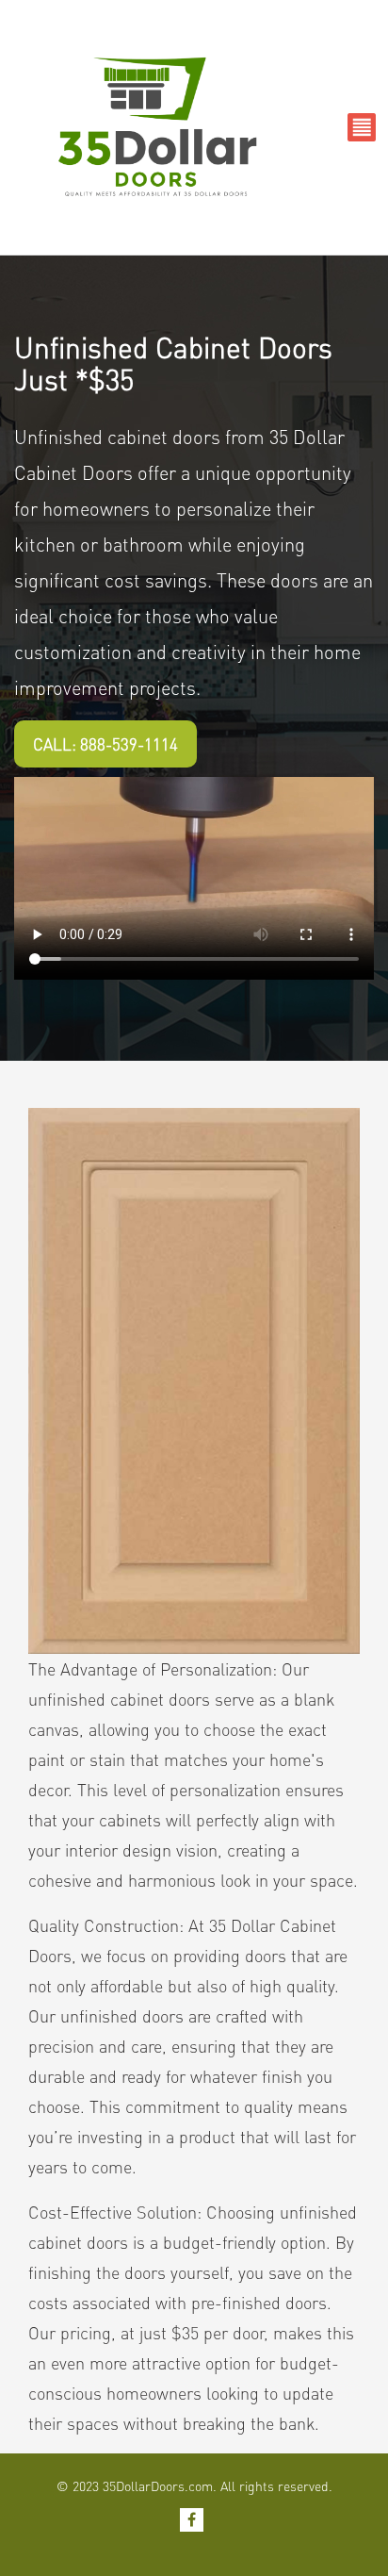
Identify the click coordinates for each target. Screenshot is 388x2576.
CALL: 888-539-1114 (105, 744)
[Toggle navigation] (362, 127)
